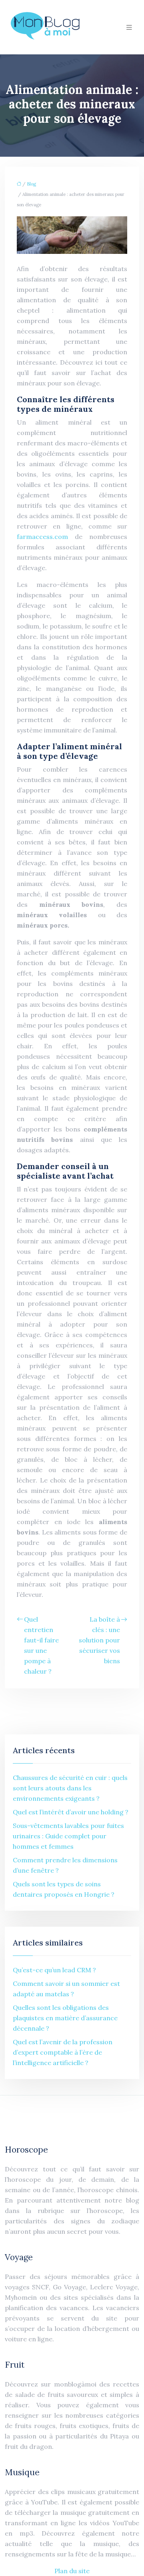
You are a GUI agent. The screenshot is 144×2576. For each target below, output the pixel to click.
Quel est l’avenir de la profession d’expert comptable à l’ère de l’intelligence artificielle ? (63, 2052)
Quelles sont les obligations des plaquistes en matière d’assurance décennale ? (65, 2018)
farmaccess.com (42, 537)
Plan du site (72, 2571)
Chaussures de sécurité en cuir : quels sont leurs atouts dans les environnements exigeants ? (70, 1788)
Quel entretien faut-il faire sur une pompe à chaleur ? (41, 1645)
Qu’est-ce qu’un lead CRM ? (54, 1970)
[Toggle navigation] (129, 27)
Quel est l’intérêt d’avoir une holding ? (71, 1812)
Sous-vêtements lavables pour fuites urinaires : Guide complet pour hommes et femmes (68, 1836)
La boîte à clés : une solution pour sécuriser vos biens (99, 1640)
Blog (31, 184)
